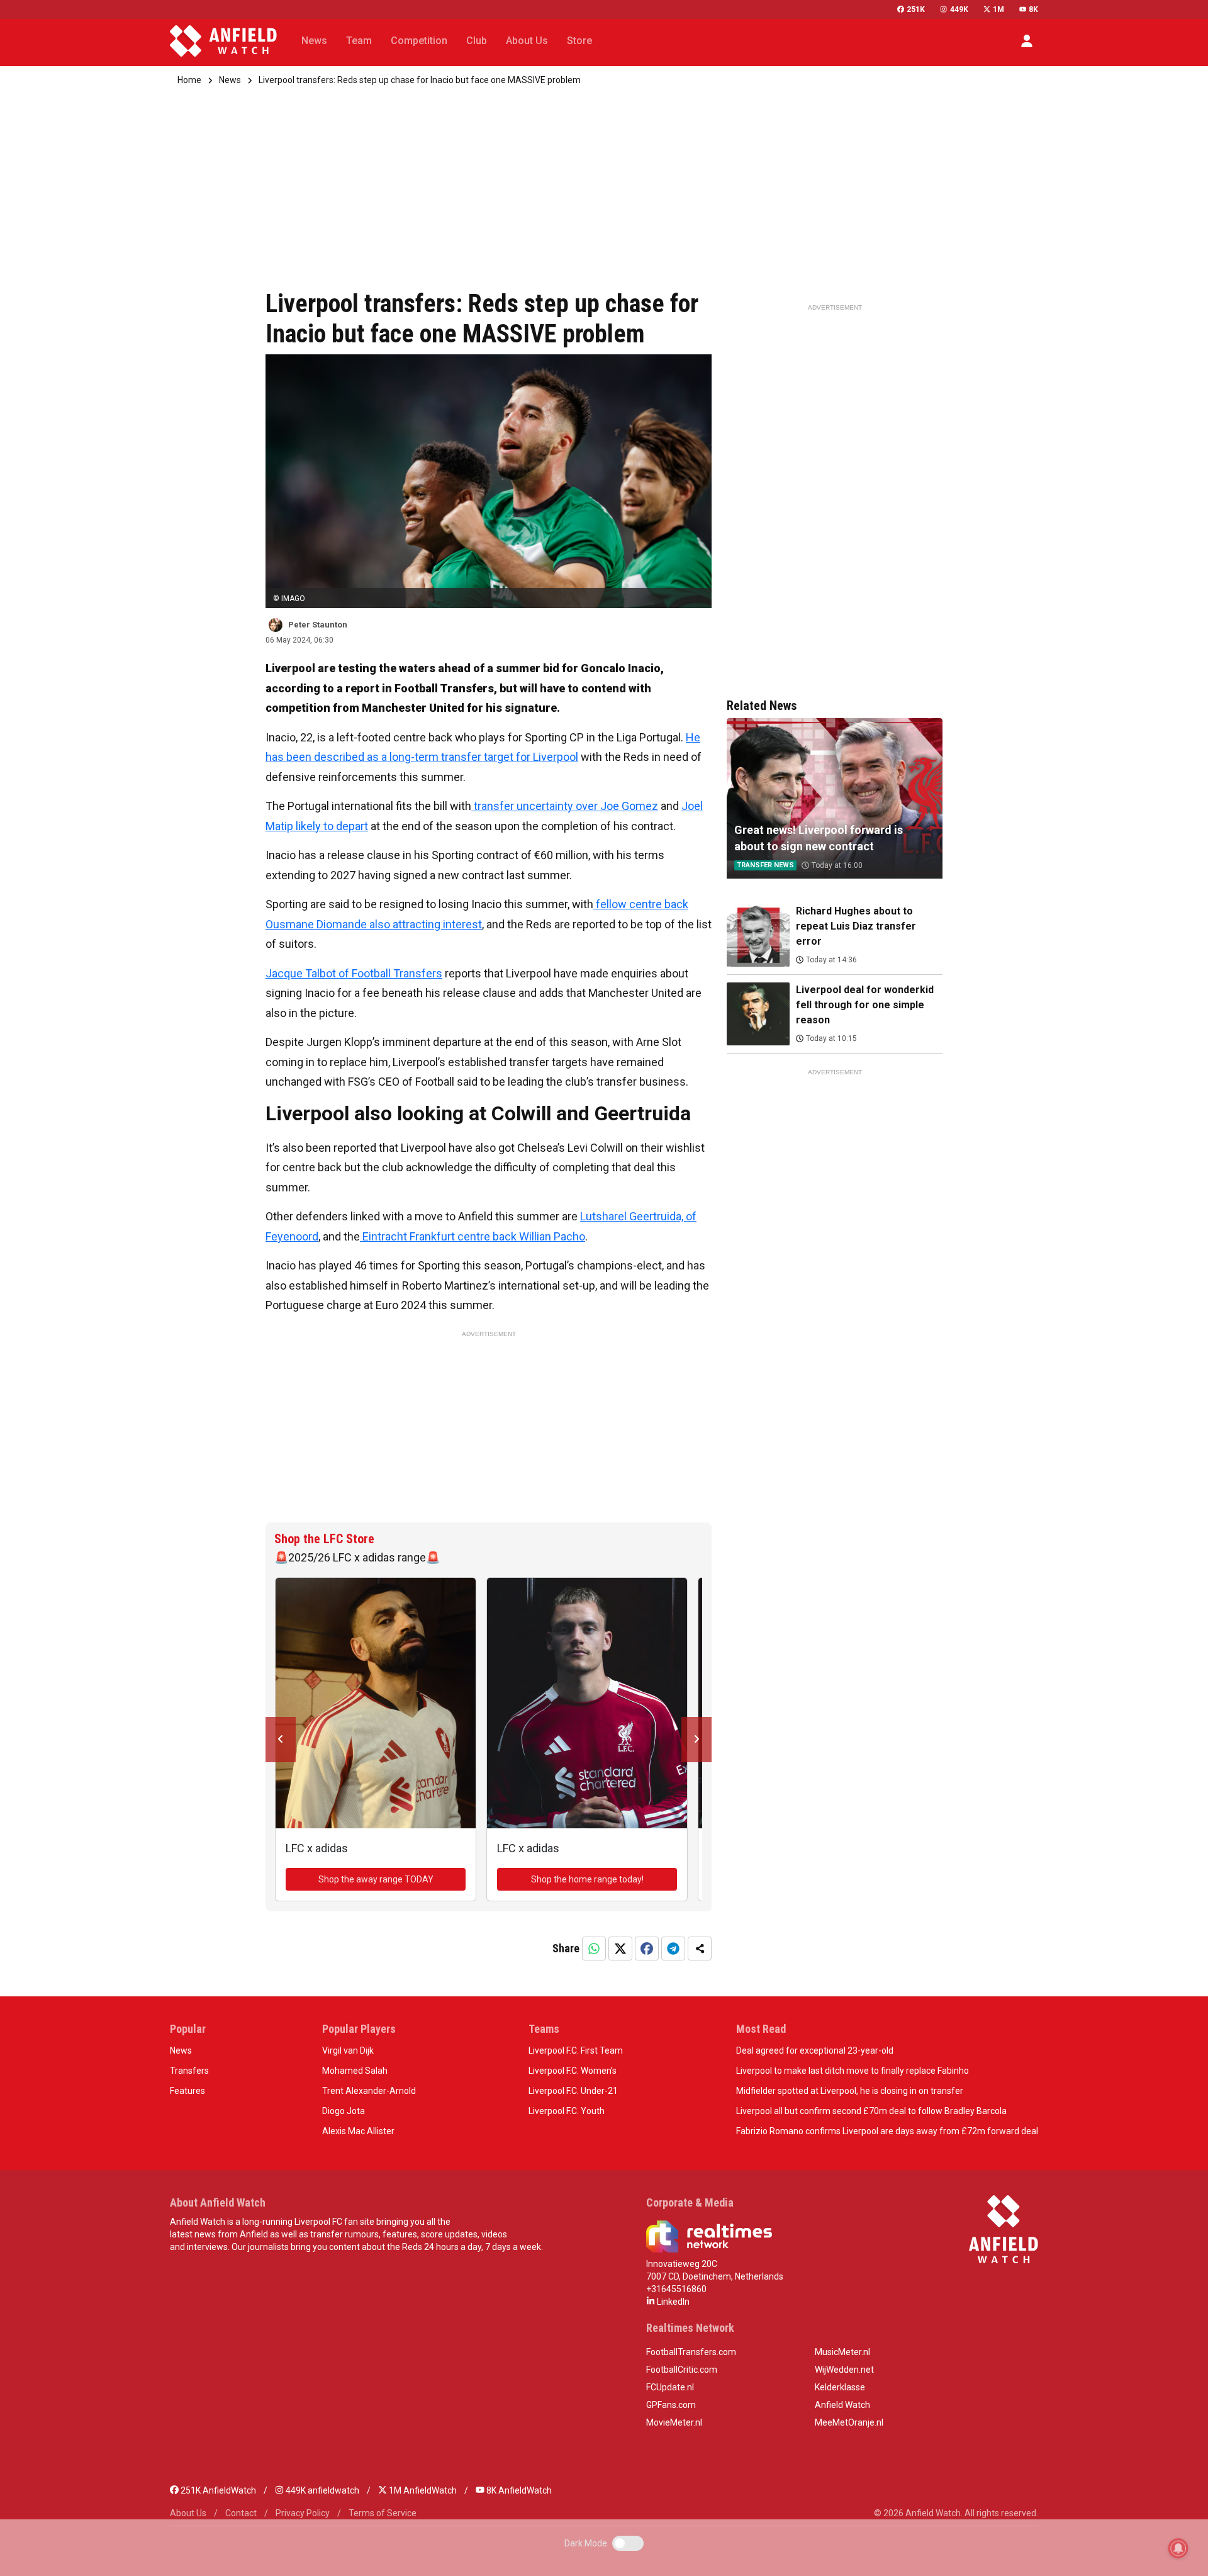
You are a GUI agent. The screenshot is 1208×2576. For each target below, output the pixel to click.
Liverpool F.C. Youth (567, 2111)
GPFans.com (671, 2405)
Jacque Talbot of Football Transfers (354, 973)
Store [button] (579, 41)
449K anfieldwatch (322, 2490)
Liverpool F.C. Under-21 (573, 2091)
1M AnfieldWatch (422, 2490)
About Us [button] (527, 41)
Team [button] (359, 41)
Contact (241, 2513)
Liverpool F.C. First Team (576, 2050)
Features (187, 2091)
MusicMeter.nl (842, 2352)
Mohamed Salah (355, 2071)
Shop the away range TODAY (376, 1879)
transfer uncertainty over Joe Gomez (565, 806)
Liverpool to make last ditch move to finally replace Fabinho (853, 2071)
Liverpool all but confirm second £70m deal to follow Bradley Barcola (871, 2111)
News (230, 80)
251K (916, 9)
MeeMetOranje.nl (849, 2422)
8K (1033, 9)
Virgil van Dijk (348, 2050)
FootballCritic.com (682, 2370)
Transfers (189, 2071)
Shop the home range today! (587, 1879)
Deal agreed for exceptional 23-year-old (815, 2050)
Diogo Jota (344, 2111)
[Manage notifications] (1178, 2548)
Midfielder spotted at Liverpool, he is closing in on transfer (850, 2091)
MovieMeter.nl (674, 2422)
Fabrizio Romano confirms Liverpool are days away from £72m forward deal (887, 2131)
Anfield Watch (842, 2405)
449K (959, 9)
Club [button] (477, 41)
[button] (1027, 41)
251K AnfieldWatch (217, 2490)
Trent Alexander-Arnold (369, 2091)
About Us (188, 2513)
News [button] (314, 41)
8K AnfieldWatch (518, 2490)
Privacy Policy (303, 2513)
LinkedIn (672, 2302)
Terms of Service (383, 2513)
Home (189, 80)
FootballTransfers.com (691, 2352)
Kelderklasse (840, 2387)
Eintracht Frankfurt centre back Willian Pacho (473, 1236)
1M (998, 9)
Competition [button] (419, 41)
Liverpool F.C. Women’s (573, 2071)
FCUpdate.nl (670, 2387)
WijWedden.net (844, 2370)
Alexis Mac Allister (358, 2131)
